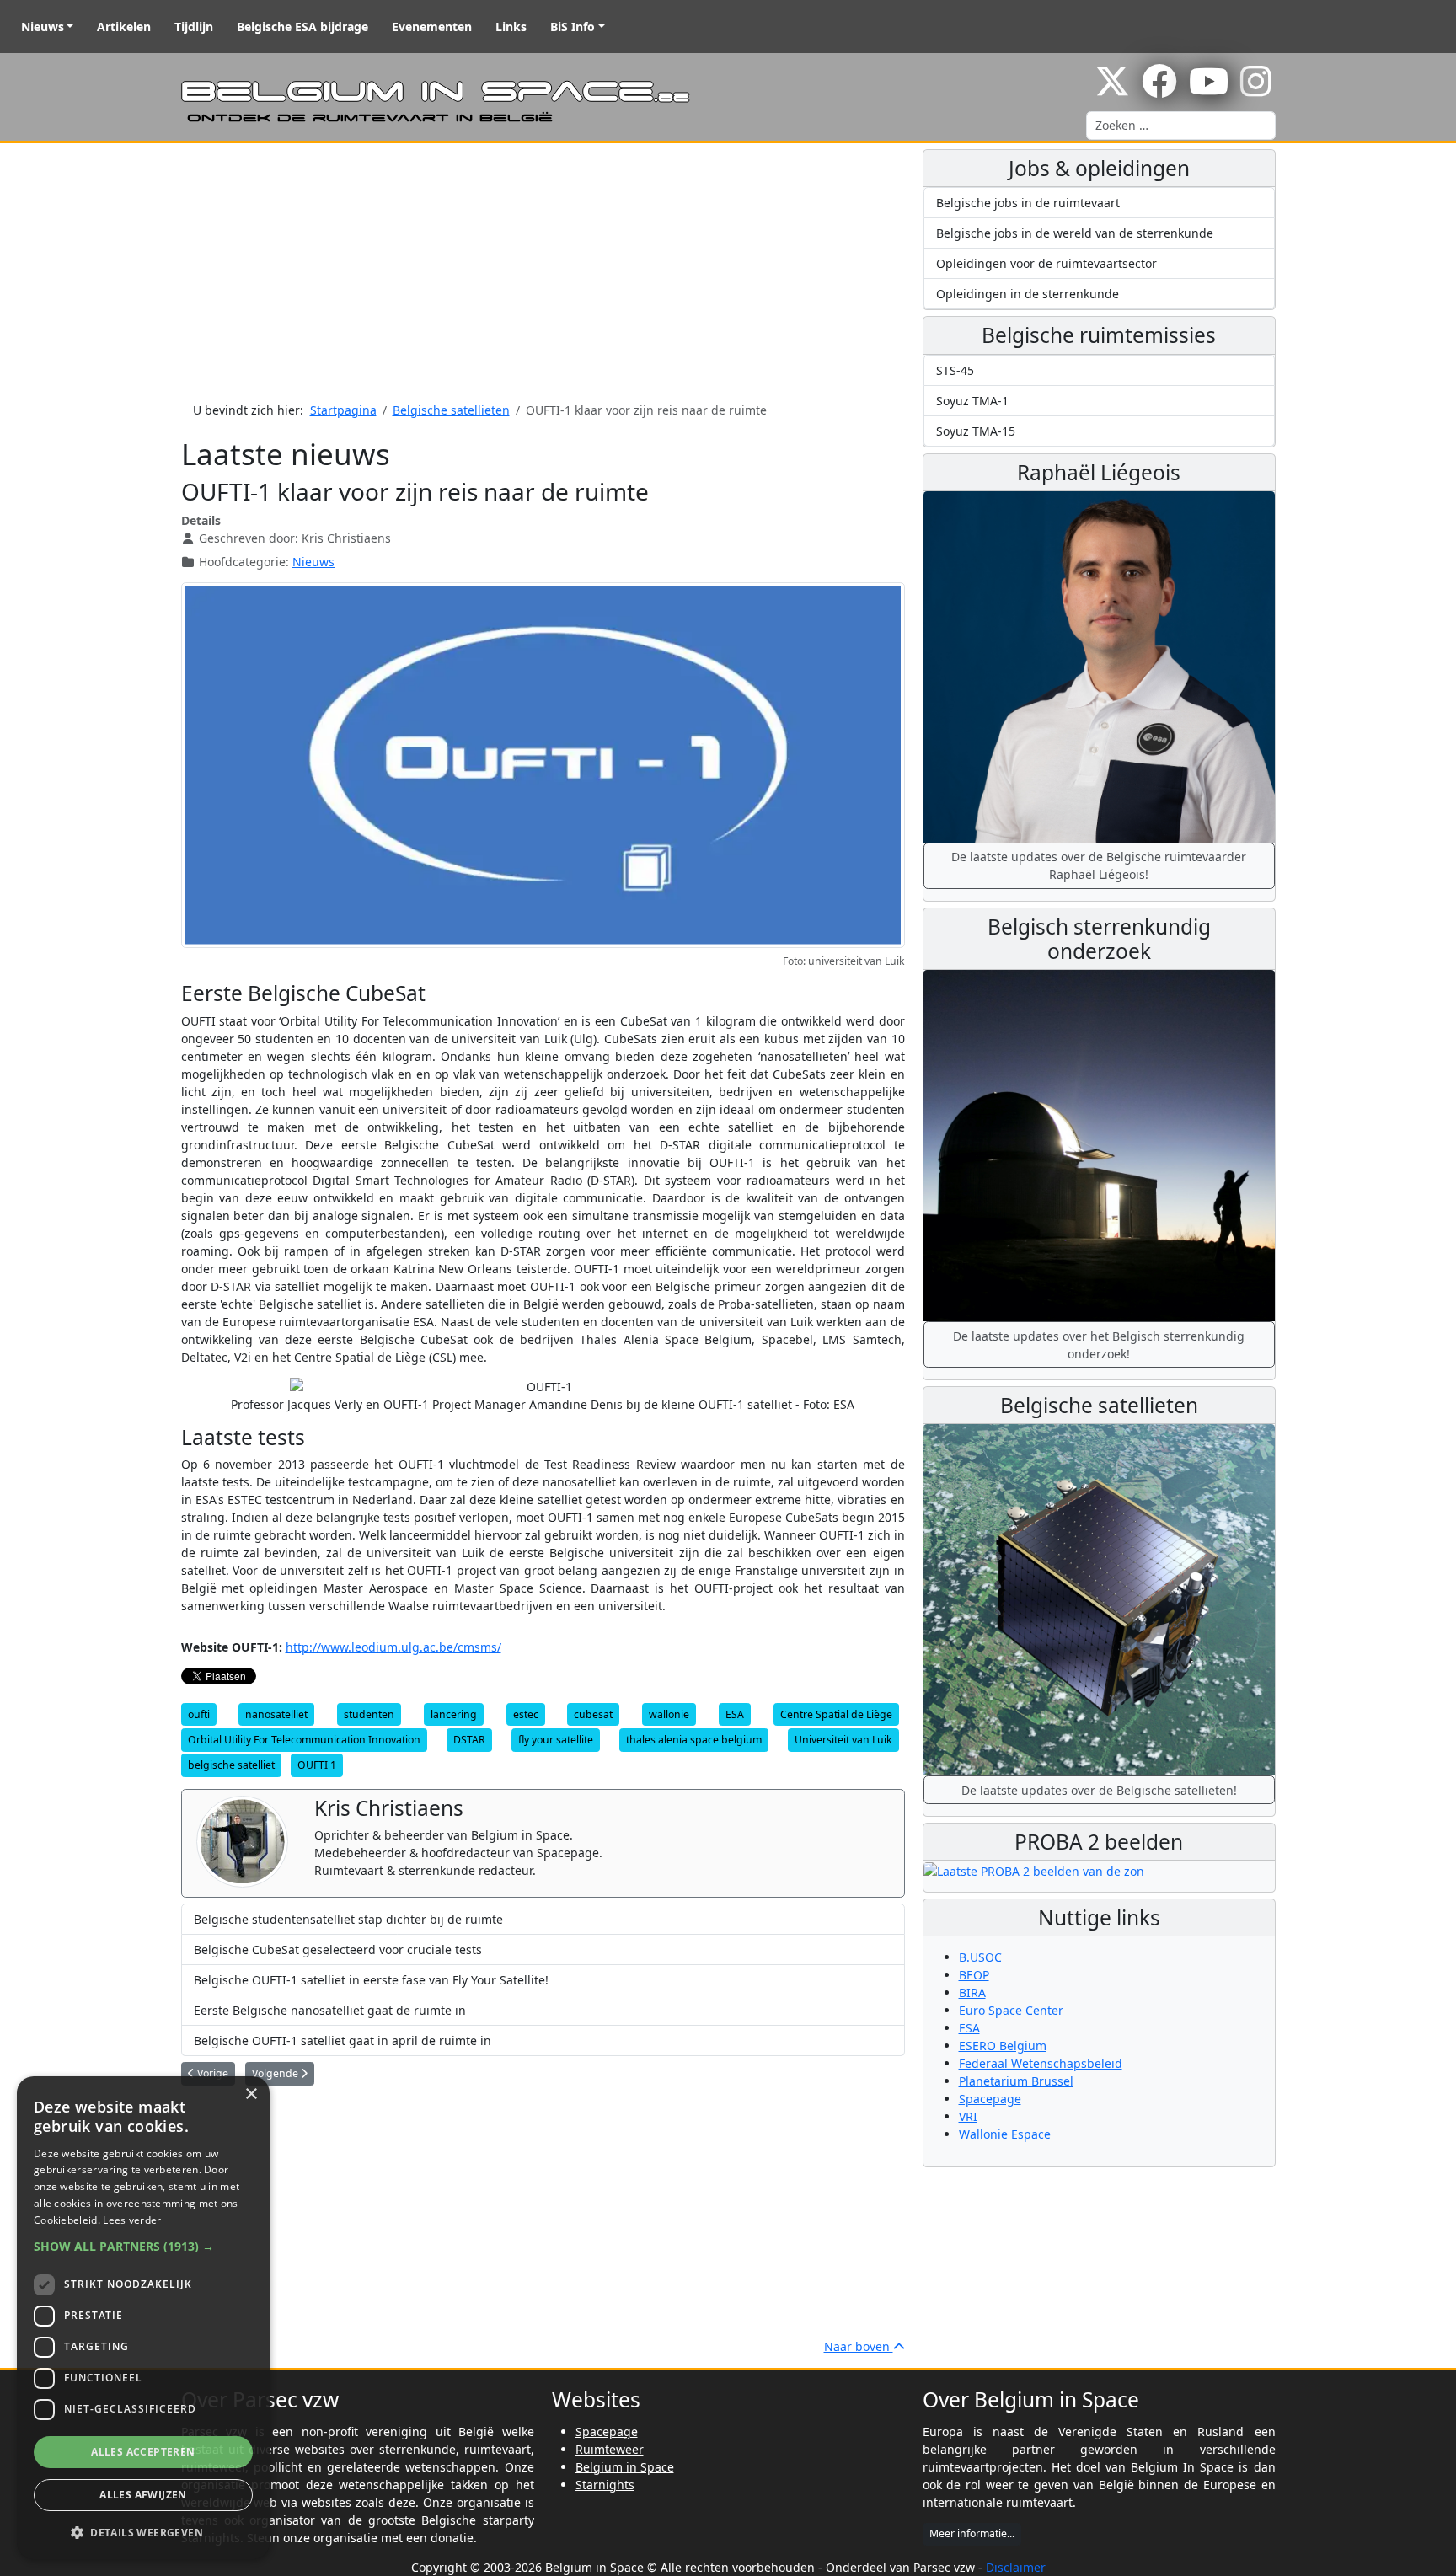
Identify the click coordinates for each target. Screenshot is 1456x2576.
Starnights (605, 2485)
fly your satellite (556, 1740)
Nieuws (43, 27)
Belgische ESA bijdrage (302, 27)
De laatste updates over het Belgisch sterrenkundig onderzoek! (1099, 1345)
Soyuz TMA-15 (976, 431)
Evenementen (432, 27)
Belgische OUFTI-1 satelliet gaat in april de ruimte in (343, 2040)
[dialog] (143, 2318)
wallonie (669, 1714)
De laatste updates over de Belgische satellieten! (1099, 1790)
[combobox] (1181, 126)
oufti (199, 1714)
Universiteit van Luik (843, 1740)
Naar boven (859, 2346)
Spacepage (990, 2099)
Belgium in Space (625, 2467)
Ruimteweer (610, 2449)
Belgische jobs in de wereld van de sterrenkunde (1075, 233)
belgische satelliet (231, 1765)
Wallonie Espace (1005, 2134)
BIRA (972, 1992)
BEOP (974, 1975)
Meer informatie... (972, 2533)
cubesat (593, 1714)
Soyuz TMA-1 (972, 401)
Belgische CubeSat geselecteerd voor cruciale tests (338, 1949)
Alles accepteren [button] (143, 2452)
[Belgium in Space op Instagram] (1256, 90)
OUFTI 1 (317, 1765)
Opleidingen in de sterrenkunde (1028, 294)
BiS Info (573, 27)
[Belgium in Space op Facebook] (1159, 90)
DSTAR (469, 1740)
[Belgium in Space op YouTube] (1209, 90)
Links (511, 27)
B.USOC (980, 1957)
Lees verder (132, 2220)
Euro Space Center (1011, 2010)
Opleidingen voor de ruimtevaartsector (1046, 263)
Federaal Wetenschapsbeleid (1041, 2063)
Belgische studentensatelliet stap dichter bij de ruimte (348, 1919)
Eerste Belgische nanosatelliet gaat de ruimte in (330, 2010)
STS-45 (955, 370)
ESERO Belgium (1003, 2046)
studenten (369, 1714)
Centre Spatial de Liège (836, 1714)
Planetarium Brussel (1016, 2081)
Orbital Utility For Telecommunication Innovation (304, 1740)
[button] (143, 2246)
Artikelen (124, 27)
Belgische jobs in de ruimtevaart (1028, 203)
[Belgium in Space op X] (1112, 90)
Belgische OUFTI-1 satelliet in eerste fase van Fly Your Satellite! (371, 1980)
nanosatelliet (276, 1714)
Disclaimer (1016, 2567)
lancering (454, 1714)
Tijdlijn (194, 27)
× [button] (251, 2094)
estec (526, 1714)
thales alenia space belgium (694, 1740)
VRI (968, 2116)
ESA (735, 1714)
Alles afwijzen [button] (143, 2495)
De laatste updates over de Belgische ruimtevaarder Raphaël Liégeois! (1099, 865)
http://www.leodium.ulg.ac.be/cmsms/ (393, 1647)
